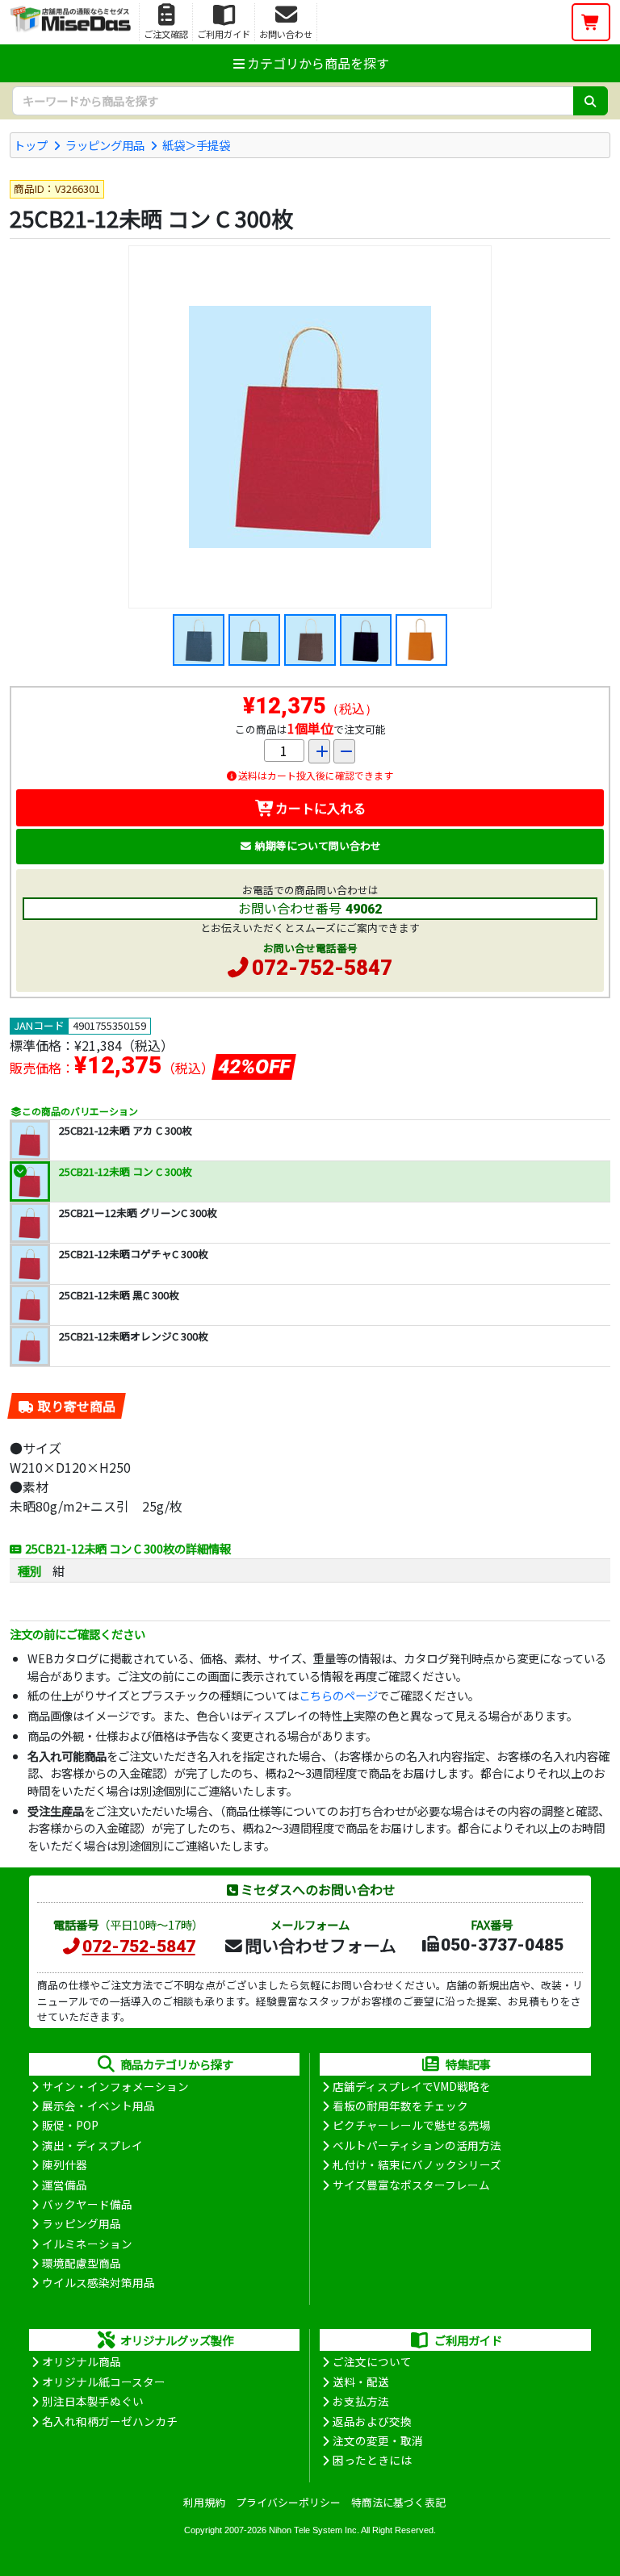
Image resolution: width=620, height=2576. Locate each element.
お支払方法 (361, 2401)
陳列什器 (65, 2164)
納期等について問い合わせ (318, 845)
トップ (31, 145)
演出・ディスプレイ (92, 2145)
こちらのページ (338, 1695)
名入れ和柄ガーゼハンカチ (110, 2421)
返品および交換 (372, 2421)
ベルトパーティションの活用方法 (417, 2145)
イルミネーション (87, 2244)
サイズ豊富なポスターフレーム (411, 2185)
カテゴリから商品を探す (318, 63)
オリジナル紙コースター (104, 2382)
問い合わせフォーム (320, 1945)
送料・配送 (361, 2382)
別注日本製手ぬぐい (93, 2401)
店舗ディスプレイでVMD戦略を (412, 2086)
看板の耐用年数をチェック (400, 2106)
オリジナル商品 (82, 2361)
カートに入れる (320, 808)
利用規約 (204, 2502)
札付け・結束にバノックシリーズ (417, 2164)
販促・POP (70, 2125)
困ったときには (372, 2460)
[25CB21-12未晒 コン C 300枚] (310, 427)
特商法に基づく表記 (398, 2502)
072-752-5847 (322, 968)
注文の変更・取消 (378, 2440)
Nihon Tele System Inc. (314, 2530)
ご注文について (372, 2361)
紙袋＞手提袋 (196, 145)
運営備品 (65, 2185)
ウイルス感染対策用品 (98, 2282)
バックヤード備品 (87, 2204)
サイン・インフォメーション (115, 2086)
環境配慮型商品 (82, 2263)
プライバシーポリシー (288, 2502)
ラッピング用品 (105, 145)
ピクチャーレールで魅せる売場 (412, 2125)
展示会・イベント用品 (98, 2106)
